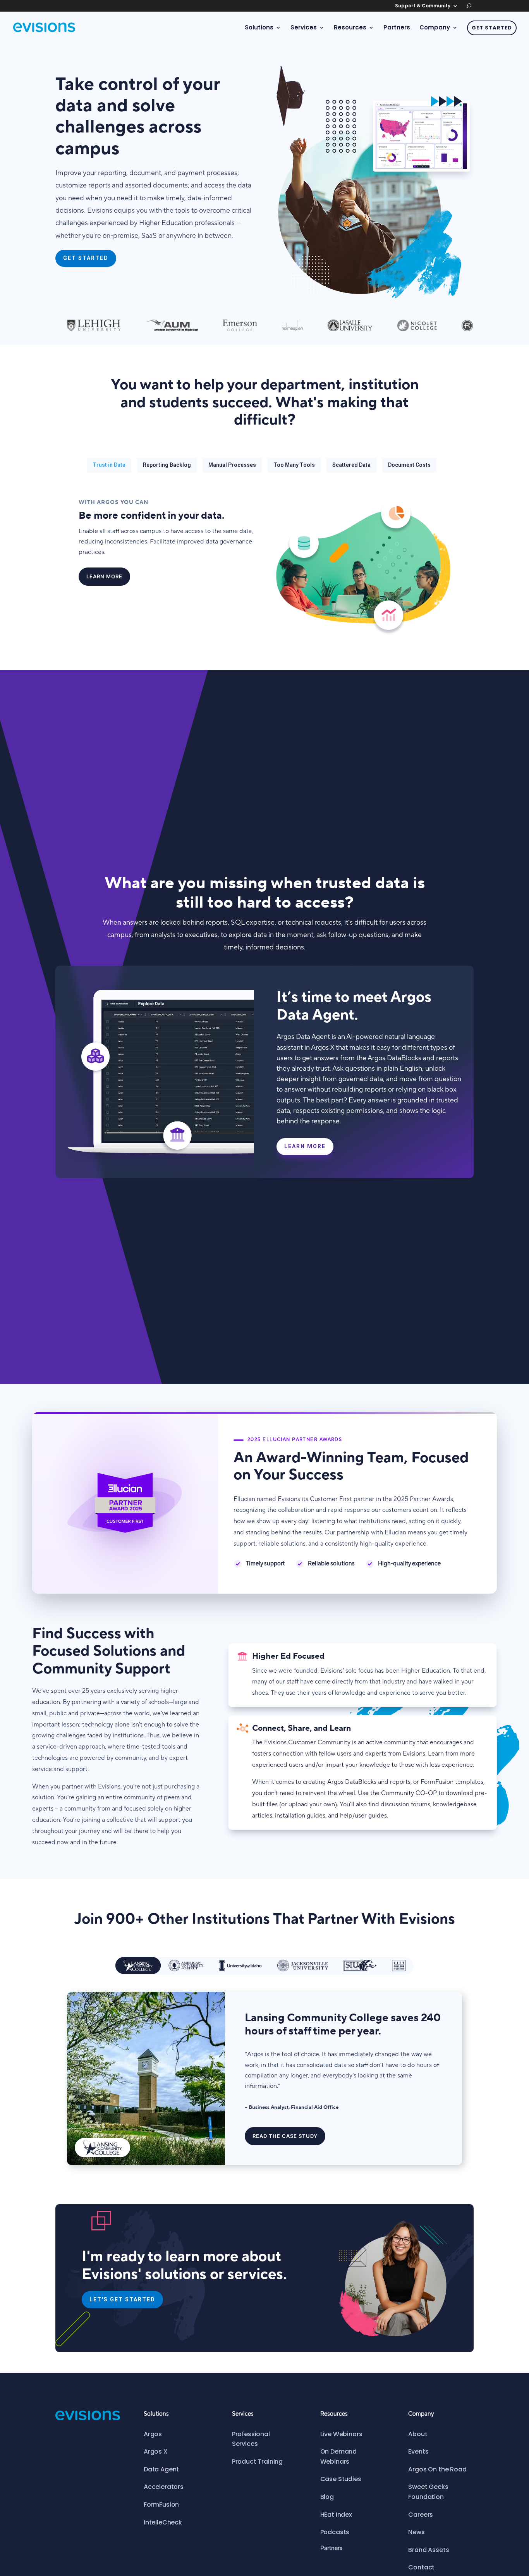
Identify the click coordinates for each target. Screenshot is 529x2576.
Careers (421, 2515)
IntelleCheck (163, 2522)
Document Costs (409, 465)
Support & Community (423, 6)
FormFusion (161, 2505)
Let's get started (122, 2299)
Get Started (492, 28)
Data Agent (161, 2469)
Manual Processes (232, 465)
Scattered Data (351, 465)
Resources (350, 28)
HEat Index (336, 2515)
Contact (421, 2567)
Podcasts (335, 2532)
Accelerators (164, 2487)
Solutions (259, 28)
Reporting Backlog (167, 465)
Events (418, 2451)
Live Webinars (341, 2434)
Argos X (156, 2451)
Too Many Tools (294, 465)
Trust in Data (109, 465)
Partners (397, 28)
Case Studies (341, 2479)
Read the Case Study (285, 2136)
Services (304, 28)
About (418, 2434)
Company (435, 28)
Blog (327, 2497)
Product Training (257, 2462)
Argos (153, 2434)
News (416, 2532)
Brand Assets (429, 2550)
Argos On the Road (437, 2469)
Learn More (104, 576)
